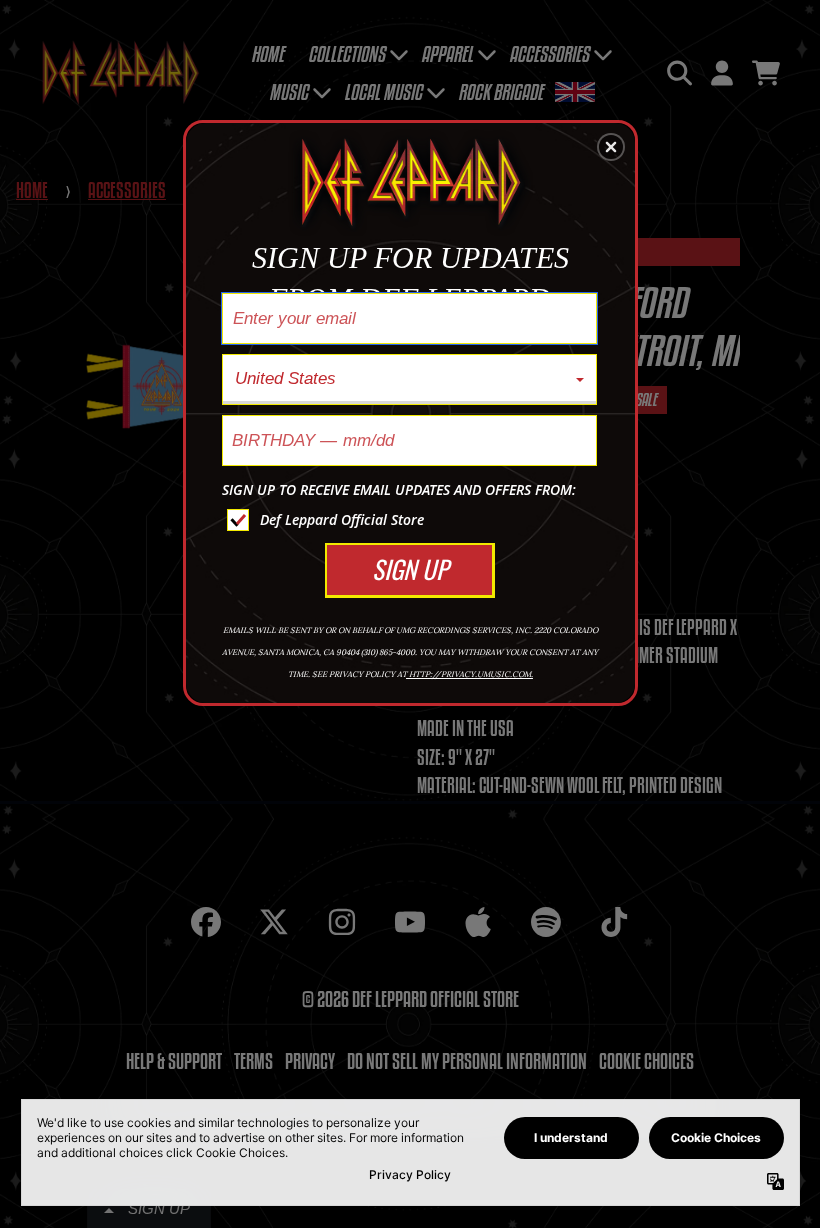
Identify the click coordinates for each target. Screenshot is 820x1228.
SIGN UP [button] (410, 568)
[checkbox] (412, 520)
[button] (611, 147)
